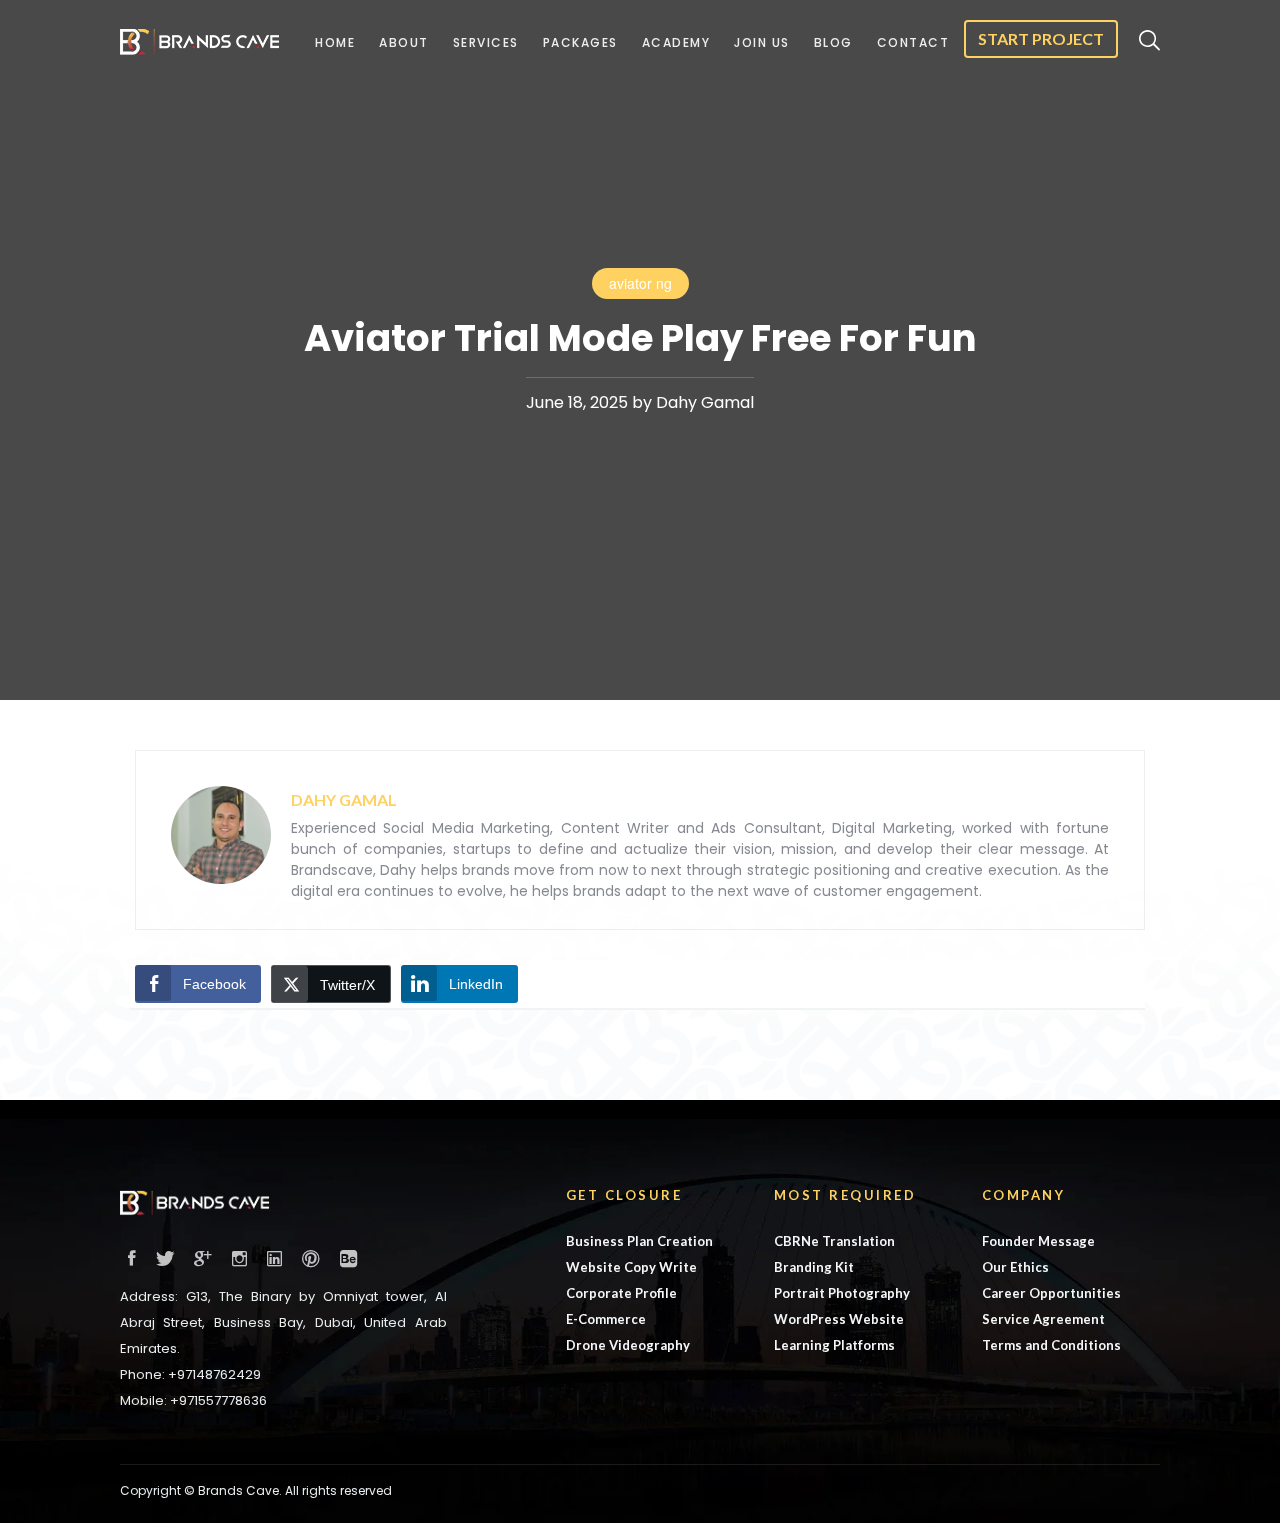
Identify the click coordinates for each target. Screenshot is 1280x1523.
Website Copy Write (631, 1267)
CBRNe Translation (834, 1241)
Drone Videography (628, 1345)
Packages (580, 42)
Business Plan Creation (639, 1241)
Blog (833, 42)
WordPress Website (839, 1319)
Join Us (762, 42)
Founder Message (1038, 1241)
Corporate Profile (621, 1293)
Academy (676, 42)
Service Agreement (1043, 1319)
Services (486, 42)
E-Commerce (606, 1319)
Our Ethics (1015, 1267)
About (404, 42)
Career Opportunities (1051, 1293)
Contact (913, 42)
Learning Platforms (834, 1345)
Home (335, 42)
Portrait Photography (842, 1293)
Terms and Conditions (1051, 1345)
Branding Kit (814, 1267)
